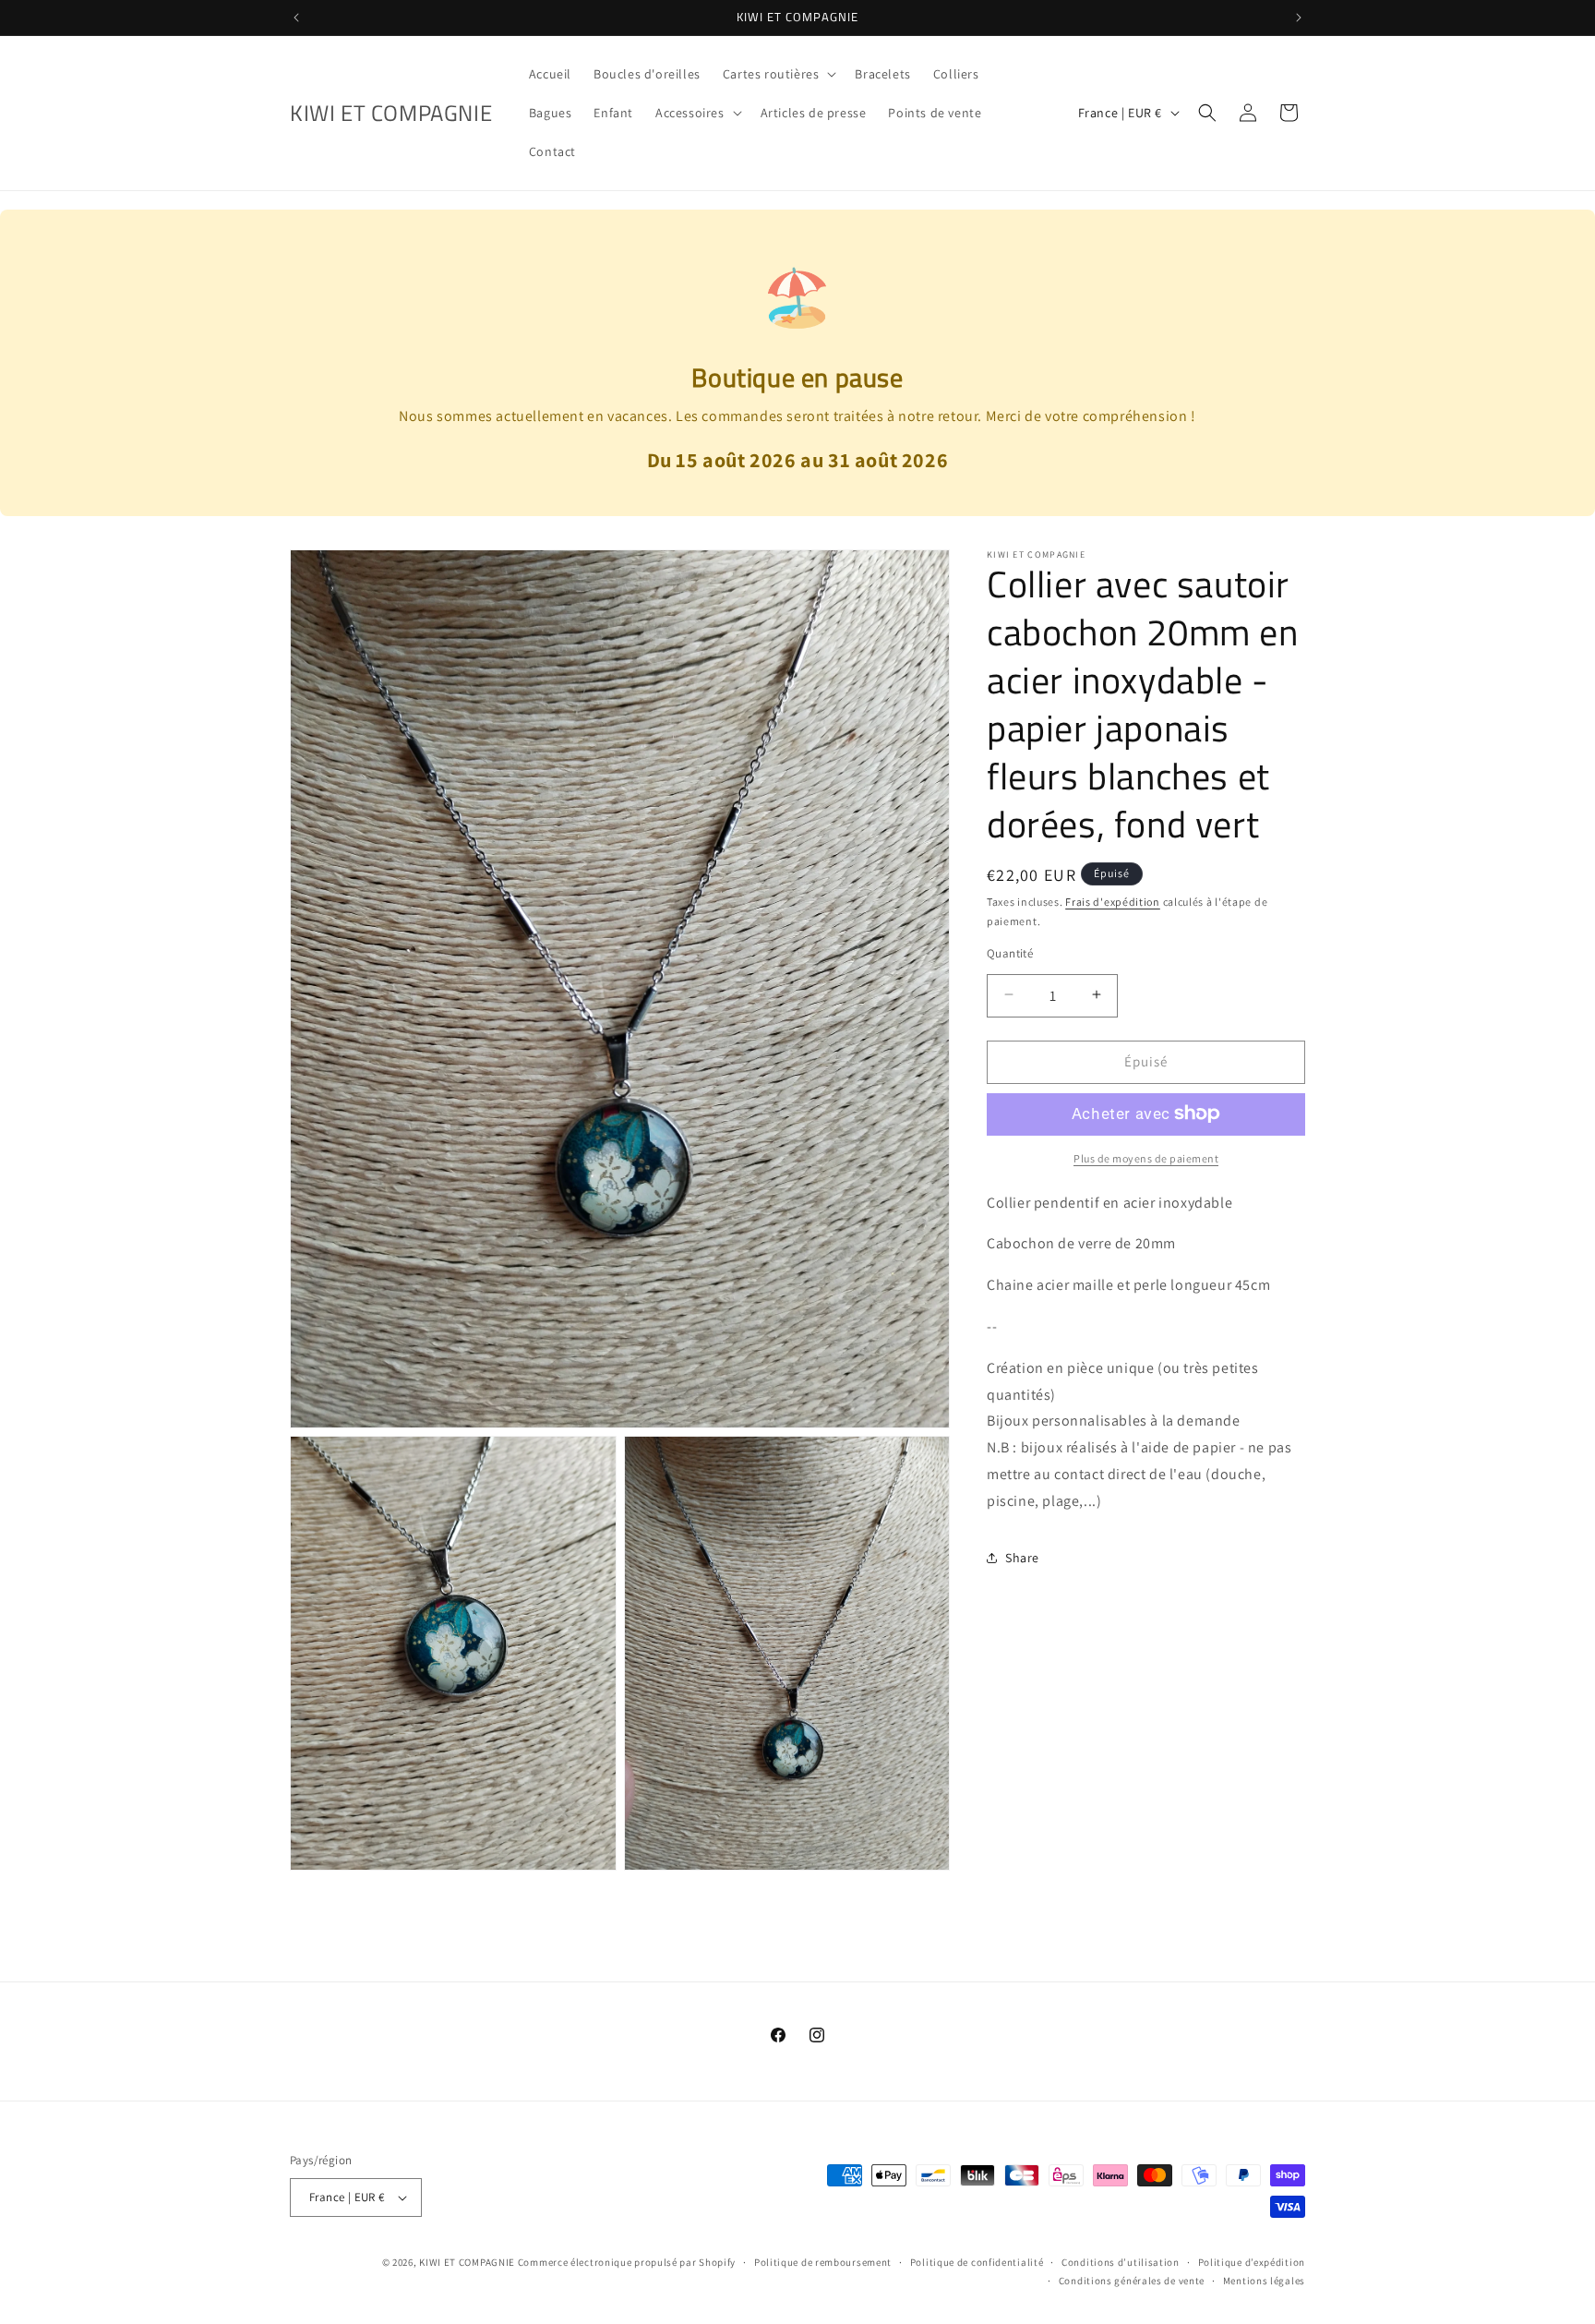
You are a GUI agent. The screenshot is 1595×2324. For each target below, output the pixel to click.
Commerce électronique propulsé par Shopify (627, 2262)
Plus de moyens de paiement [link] (1146, 1157)
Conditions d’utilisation (1121, 2262)
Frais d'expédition (1113, 902)
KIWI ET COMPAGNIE (467, 2262)
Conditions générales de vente (1132, 2282)
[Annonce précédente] (296, 18)
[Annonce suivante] (1299, 18)
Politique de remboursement (823, 2262)
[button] (778, 74)
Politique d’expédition (1252, 2262)
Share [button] (1022, 1557)
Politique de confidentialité (977, 2262)
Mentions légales (1264, 2282)
